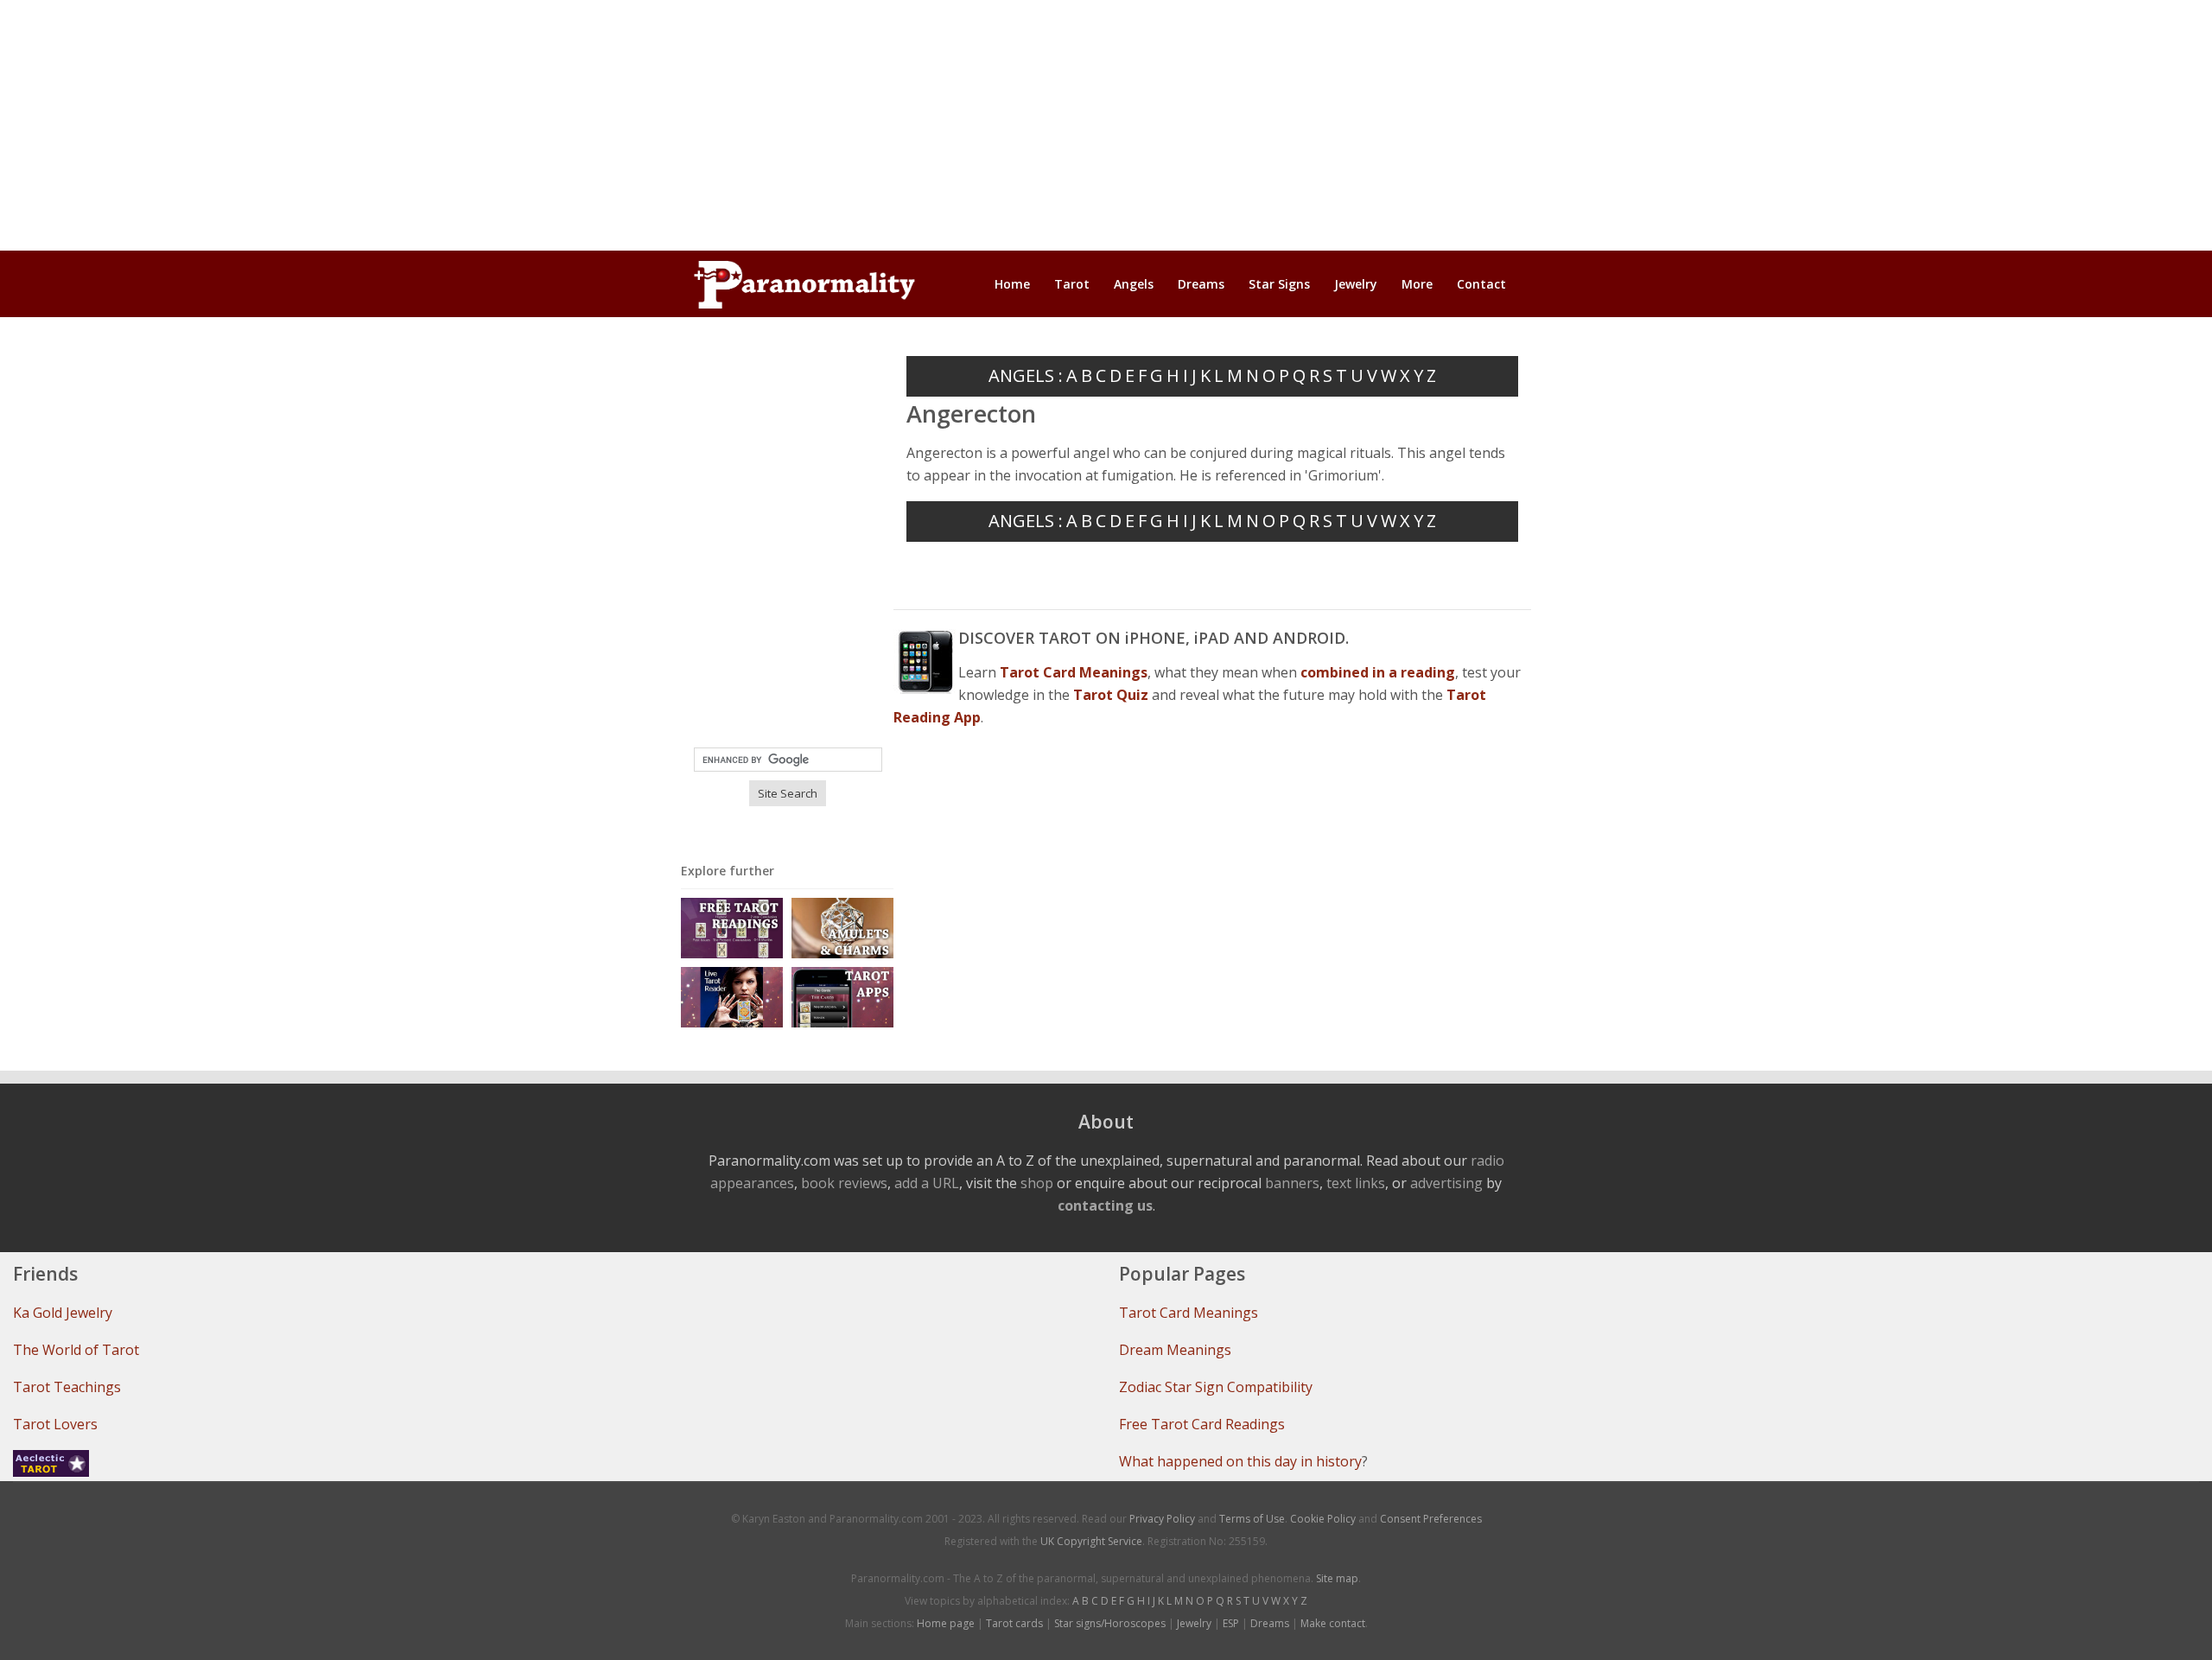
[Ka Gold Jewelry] (842, 927)
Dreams (1201, 284)
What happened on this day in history (1240, 1461)
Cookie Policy (1323, 1519)
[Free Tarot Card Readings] (732, 927)
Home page (946, 1623)
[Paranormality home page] (804, 284)
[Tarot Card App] (842, 996)
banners (1292, 1183)
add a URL (927, 1183)
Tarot (1072, 284)
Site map (1337, 1578)
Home (1012, 284)
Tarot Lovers (55, 1424)
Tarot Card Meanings (1189, 1313)
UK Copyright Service (1091, 1541)
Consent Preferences (1431, 1519)
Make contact (1333, 1623)
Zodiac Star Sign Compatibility (1216, 1387)
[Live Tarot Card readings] (732, 996)
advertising (1446, 1183)
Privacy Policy (1162, 1519)
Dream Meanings (1175, 1350)
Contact (1481, 284)
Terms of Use (1252, 1519)
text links (1356, 1183)
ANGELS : (1026, 375)
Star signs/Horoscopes (1110, 1623)
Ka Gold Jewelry (63, 1313)
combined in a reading (1378, 672)
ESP (1231, 1623)
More (1417, 284)
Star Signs (1279, 284)
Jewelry (1356, 284)
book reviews (844, 1183)
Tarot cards (1014, 1623)
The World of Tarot (76, 1350)
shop (1037, 1183)
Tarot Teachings (67, 1387)
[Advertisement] (1106, 125)
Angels (1134, 284)
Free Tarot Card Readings (1202, 1424)
